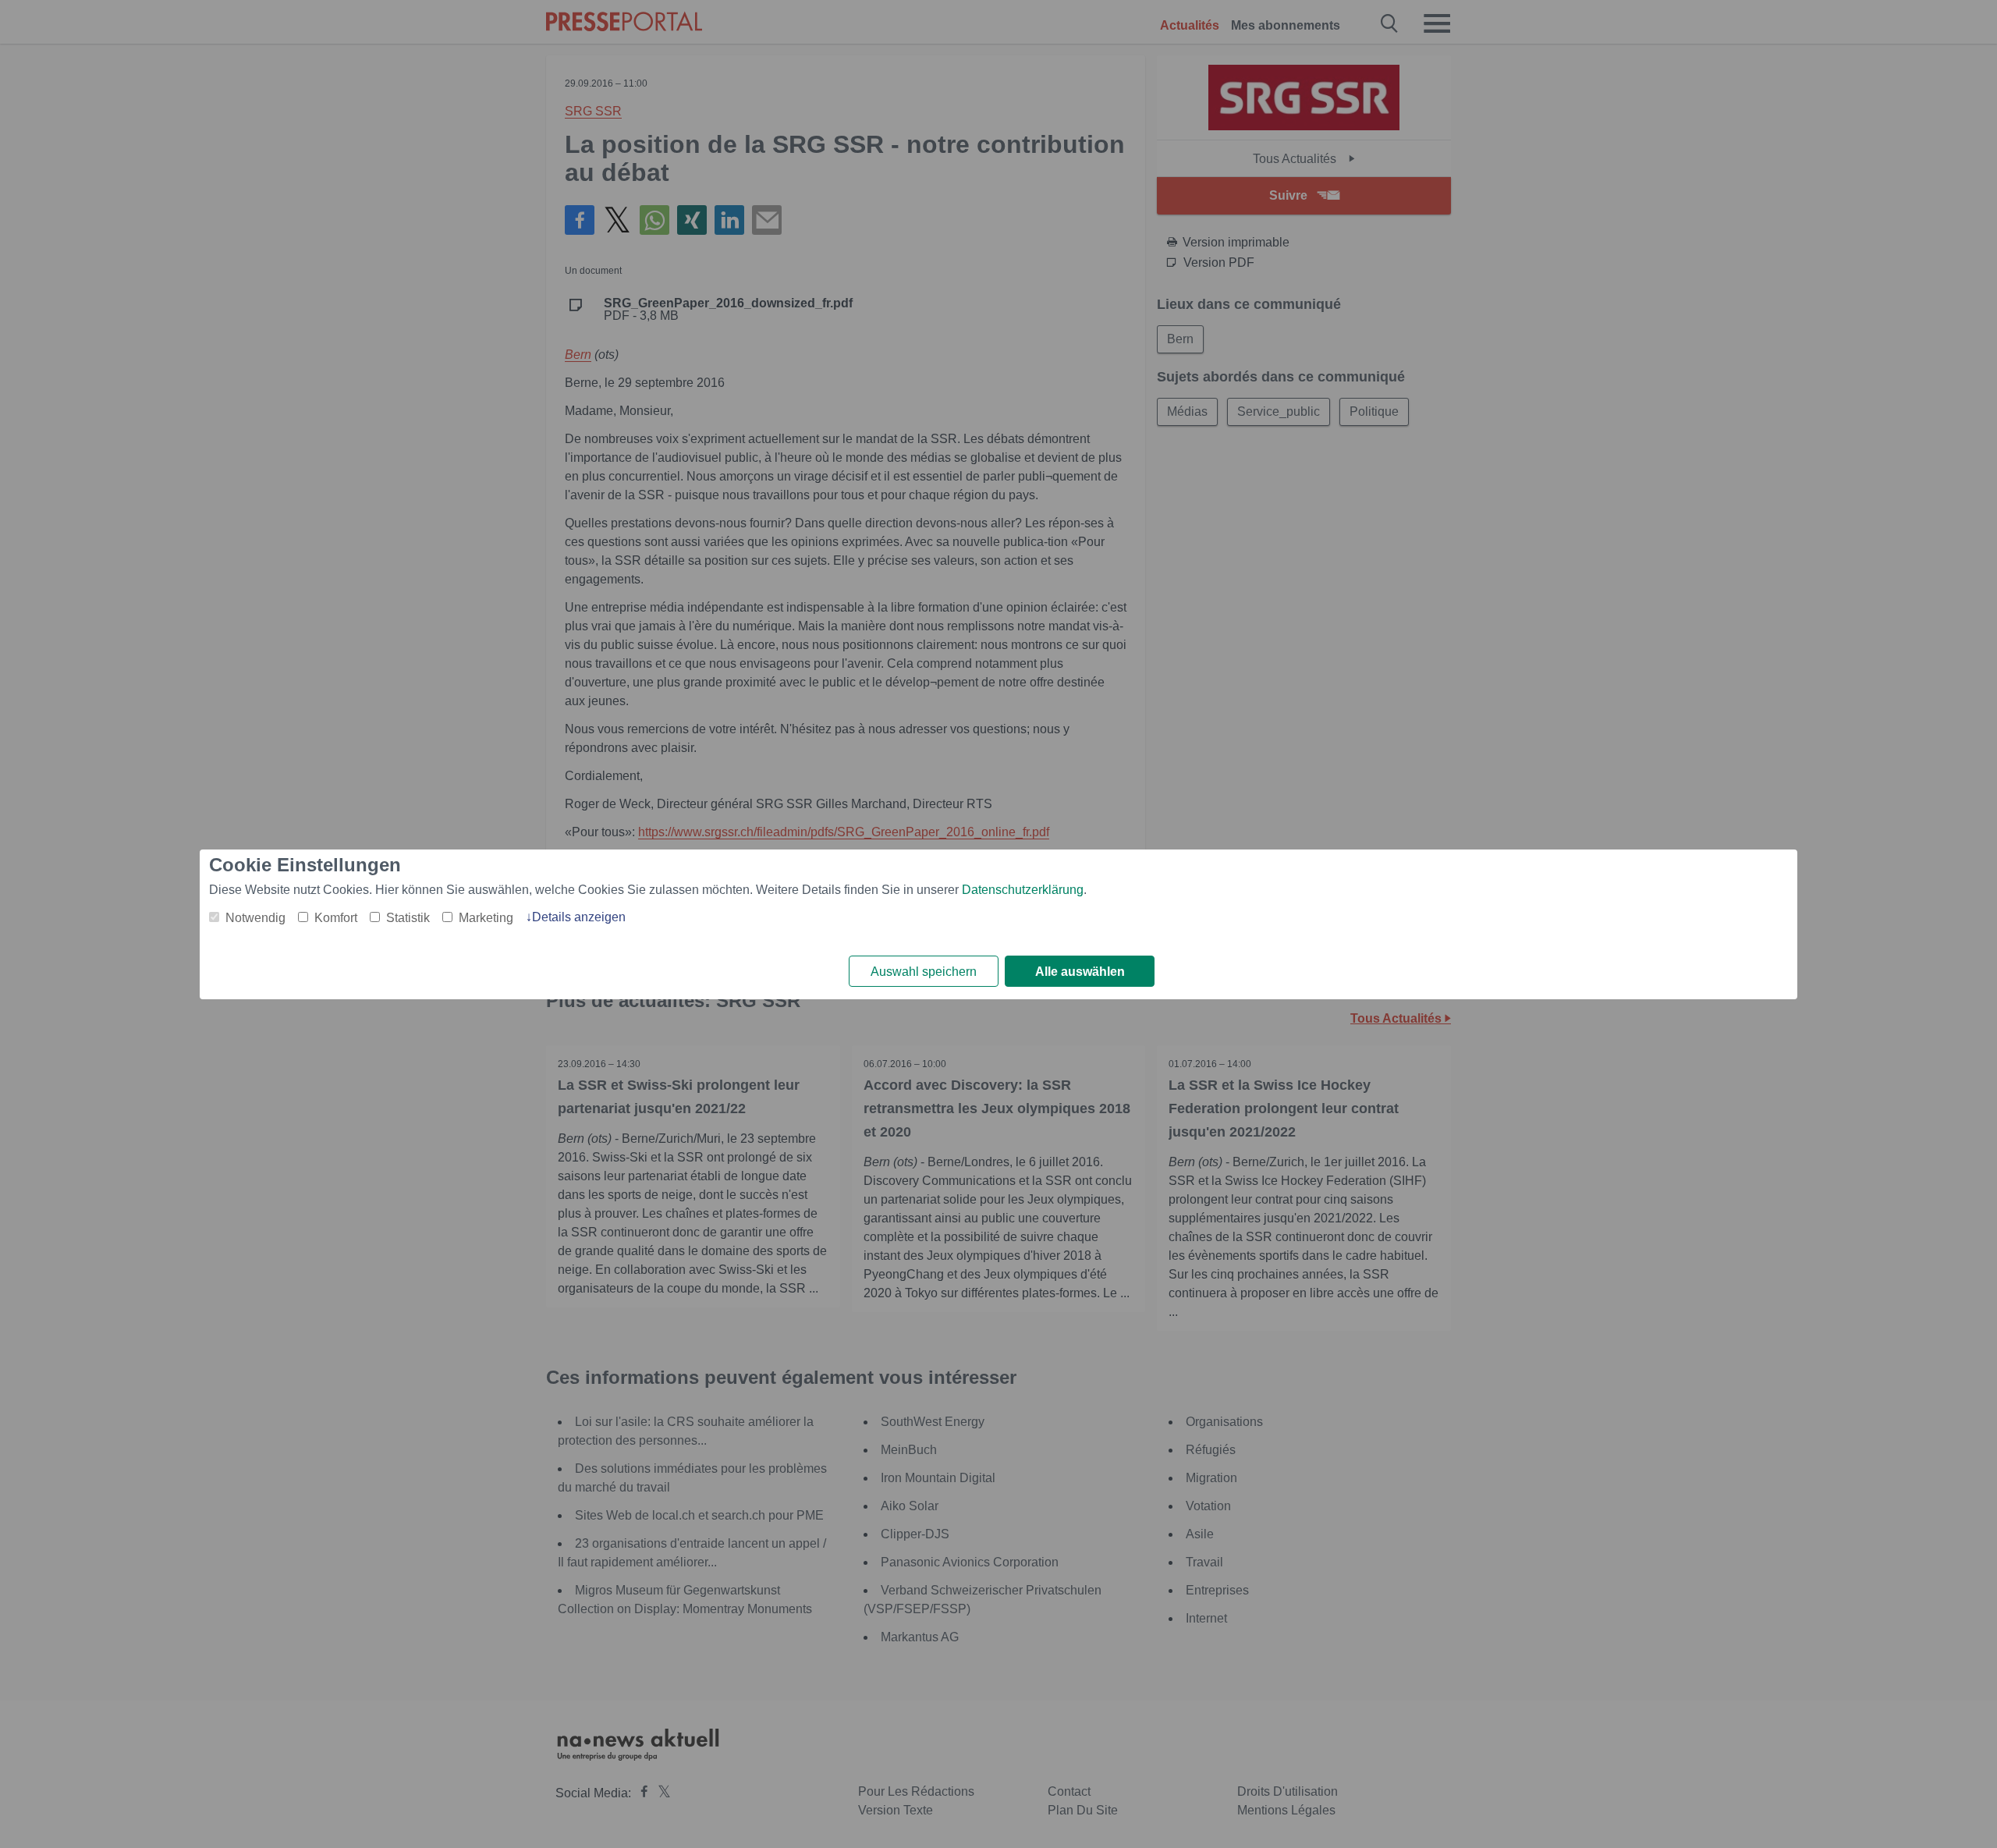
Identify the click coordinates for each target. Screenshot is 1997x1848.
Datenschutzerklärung (1023, 890)
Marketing (486, 918)
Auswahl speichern (924, 972)
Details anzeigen (579, 917)
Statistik (408, 918)
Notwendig (255, 918)
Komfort (336, 918)
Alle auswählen (1080, 972)
